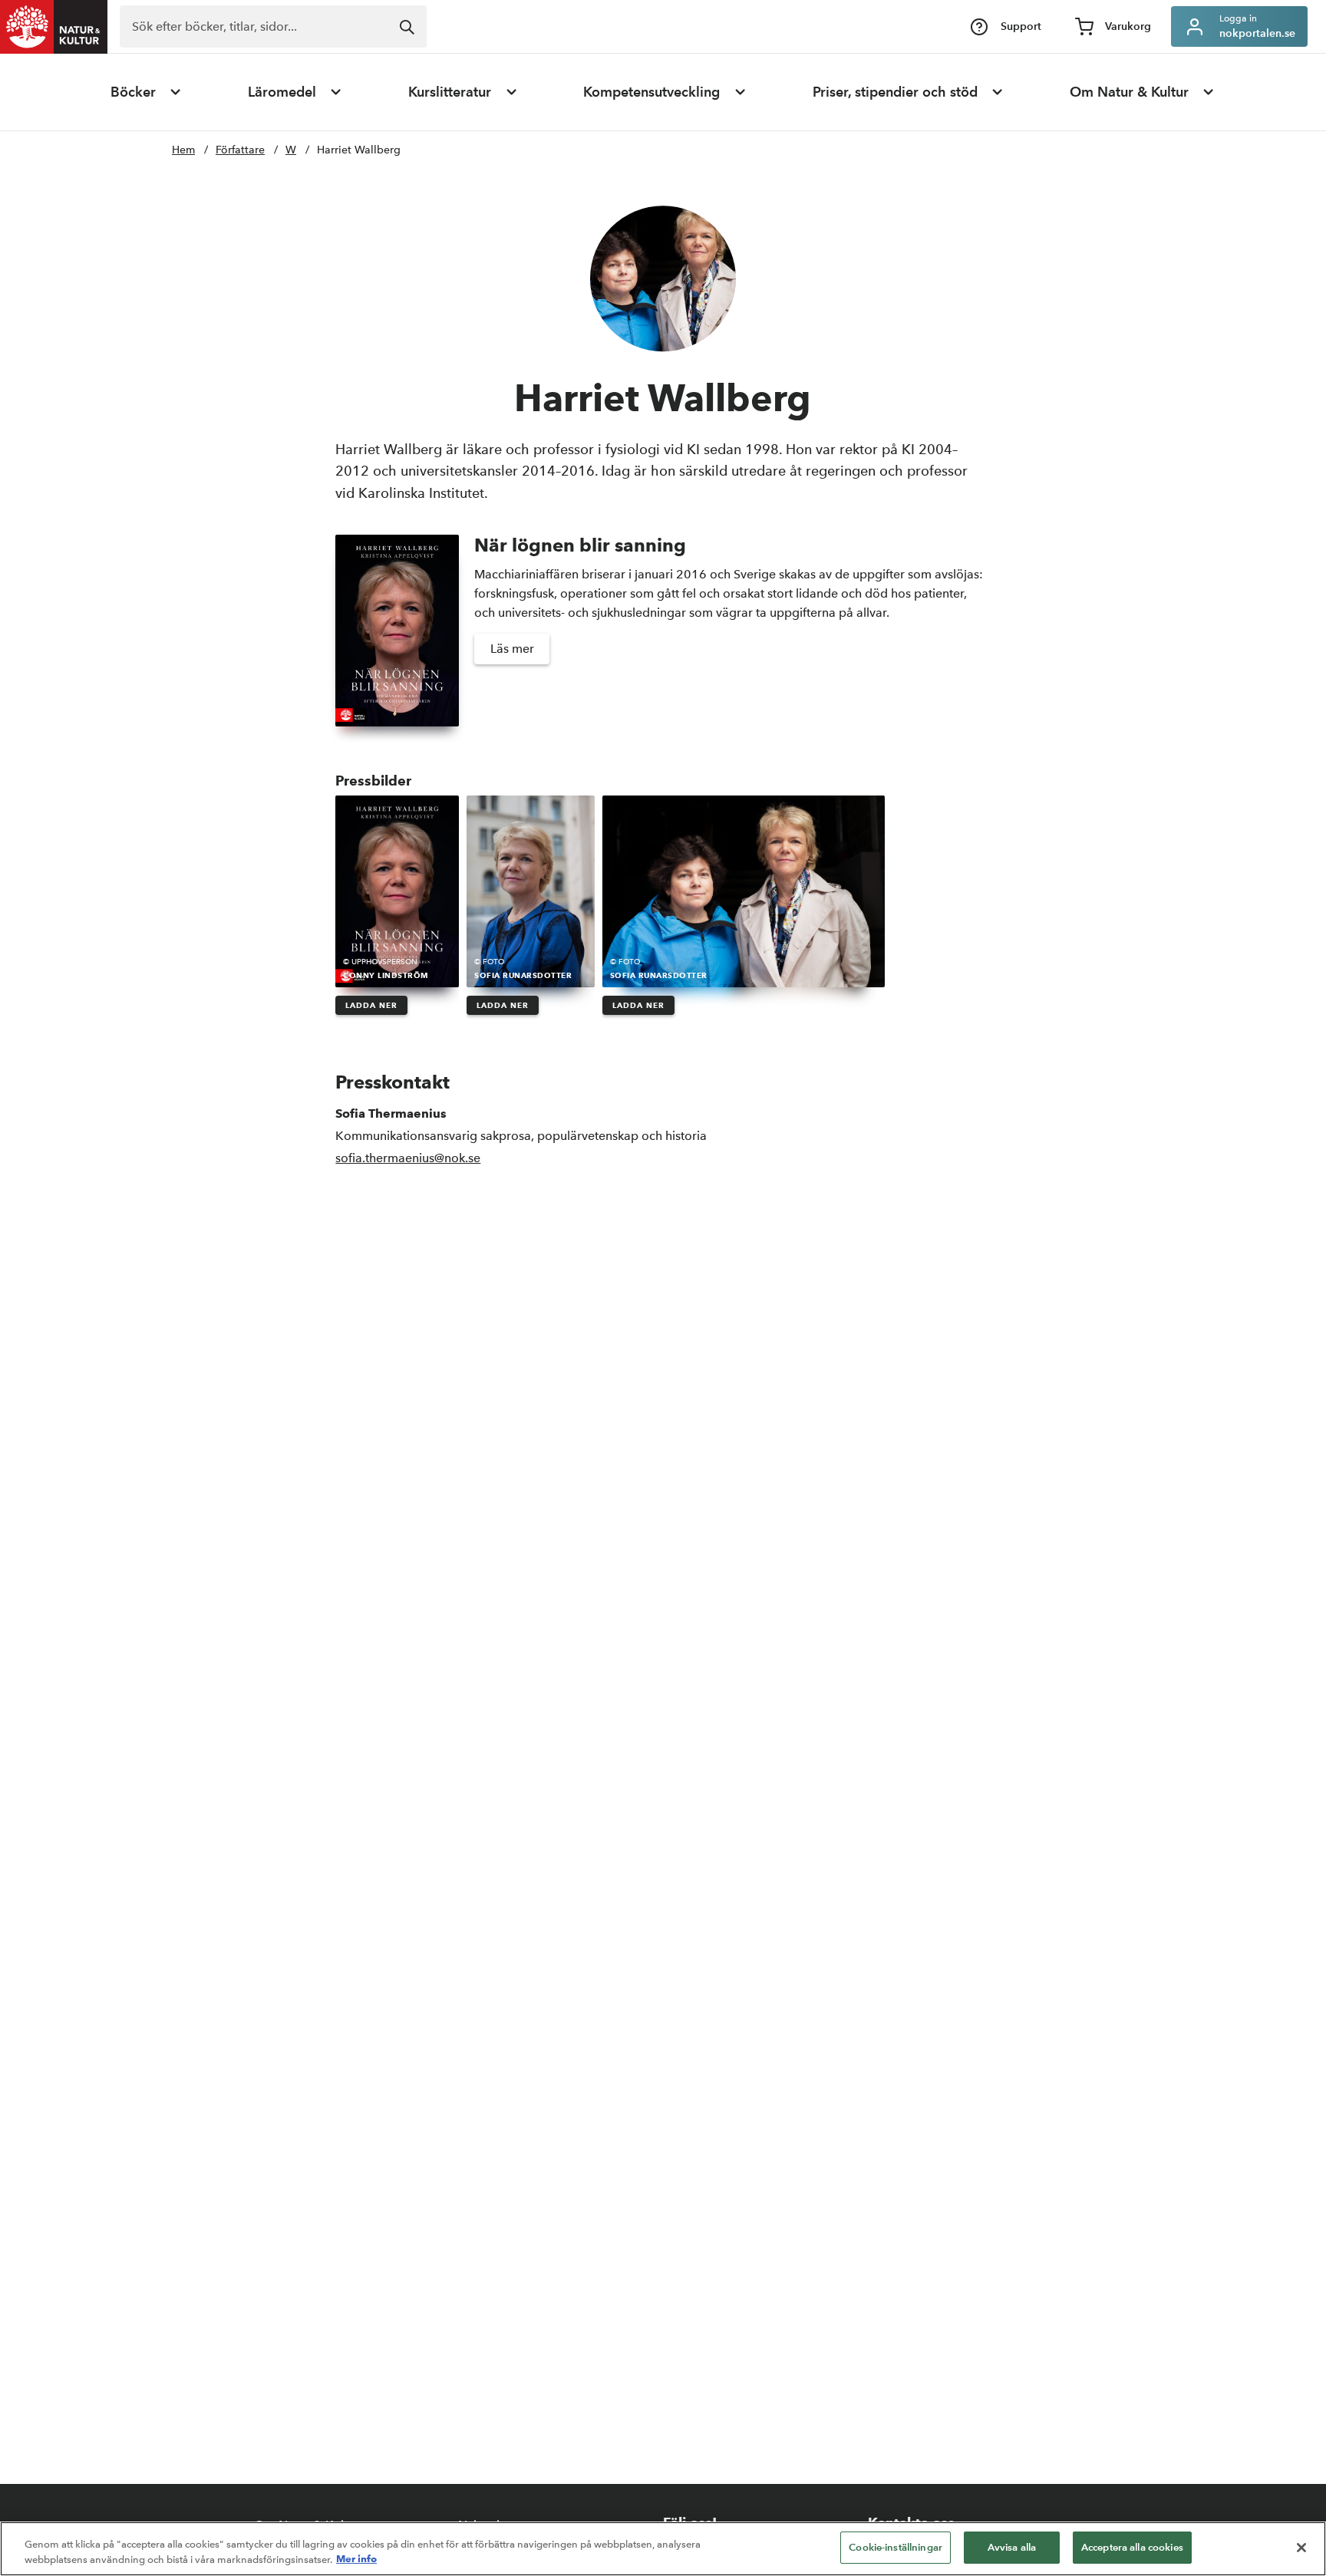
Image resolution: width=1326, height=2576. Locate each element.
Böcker (133, 92)
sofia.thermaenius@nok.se (408, 1158)
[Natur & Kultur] (54, 27)
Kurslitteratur (450, 92)
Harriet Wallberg (359, 150)
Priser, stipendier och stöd (895, 92)
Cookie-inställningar (896, 2547)
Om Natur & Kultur (1129, 92)
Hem (183, 150)
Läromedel (282, 92)
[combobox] (273, 26)
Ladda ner (371, 1005)
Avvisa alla (1012, 2547)
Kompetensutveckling (651, 92)
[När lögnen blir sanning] (397, 631)
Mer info (356, 2559)
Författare (240, 150)
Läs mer (512, 649)
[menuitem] (147, 92)
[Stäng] (1301, 2548)
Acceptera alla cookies (1132, 2547)
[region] (663, 2549)
